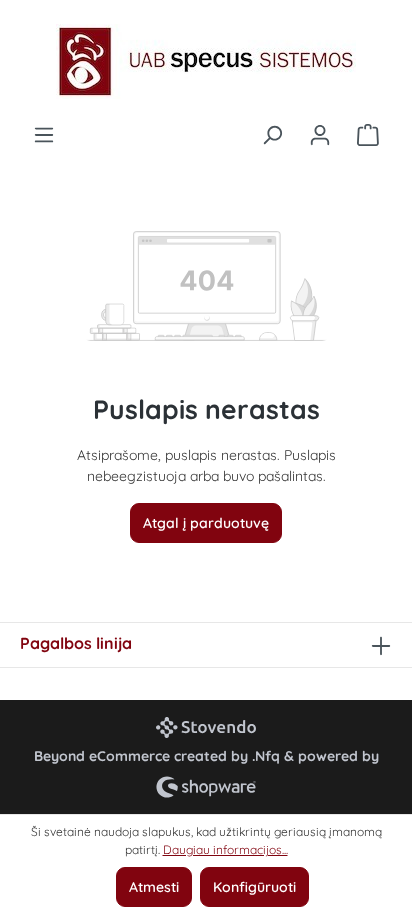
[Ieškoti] (272, 135)
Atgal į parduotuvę (206, 523)
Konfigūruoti (254, 887)
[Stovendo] (206, 727)
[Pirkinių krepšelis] (368, 135)
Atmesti (154, 887)
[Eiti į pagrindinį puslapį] (206, 61)
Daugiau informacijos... (225, 849)
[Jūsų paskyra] (320, 135)
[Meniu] (44, 135)
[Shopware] (206, 786)
